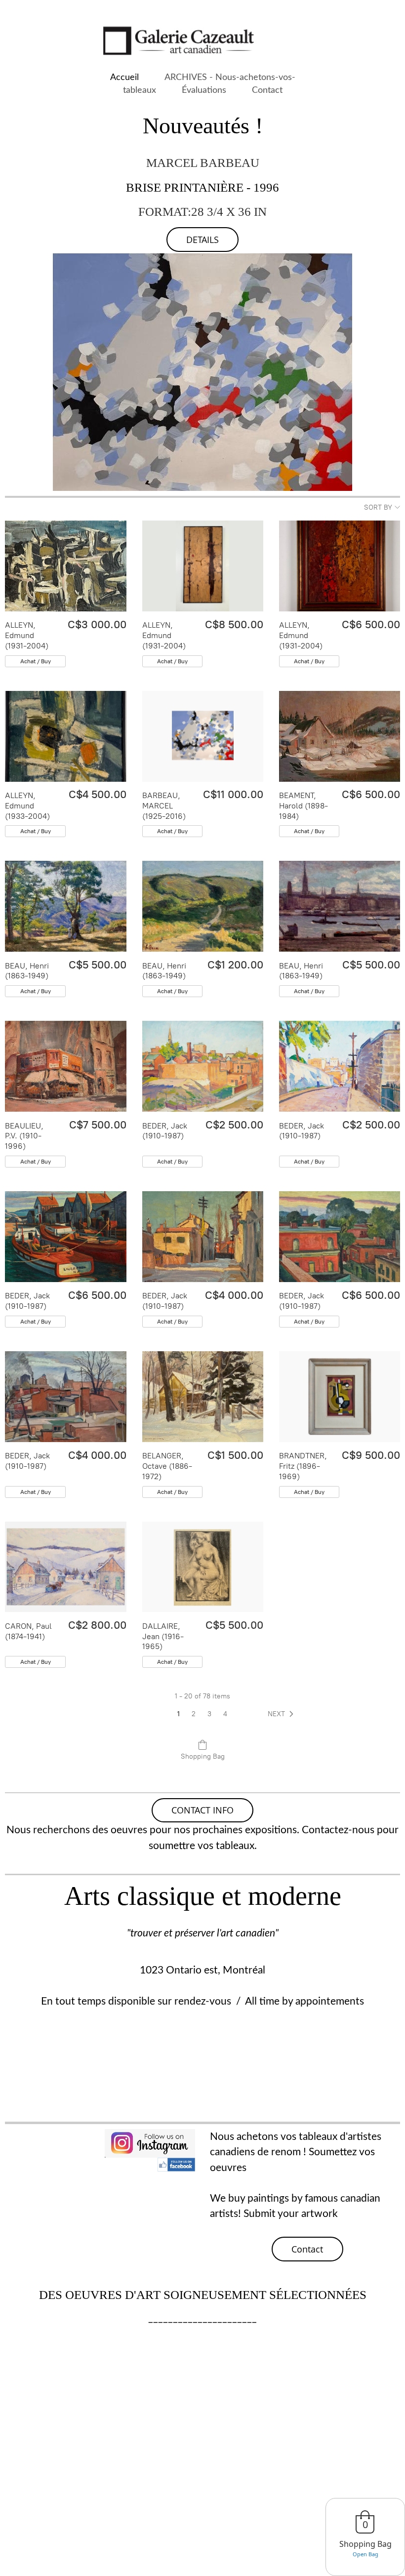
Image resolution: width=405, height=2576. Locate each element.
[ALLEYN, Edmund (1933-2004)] (65, 736)
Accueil (124, 77)
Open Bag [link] (365, 2554)
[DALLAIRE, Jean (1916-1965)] (203, 1567)
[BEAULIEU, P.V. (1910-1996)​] (65, 1066)
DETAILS (202, 240)
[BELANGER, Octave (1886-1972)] (203, 1397)
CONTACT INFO (202, 1810)
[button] (283, 1714)
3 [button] (209, 1714)
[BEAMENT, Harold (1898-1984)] (340, 736)
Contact (267, 90)
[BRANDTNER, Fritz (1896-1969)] (340, 1397)
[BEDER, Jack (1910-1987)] (203, 1066)
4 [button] (225, 1714)
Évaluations (204, 90)
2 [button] (194, 1714)
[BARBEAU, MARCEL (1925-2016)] (203, 736)
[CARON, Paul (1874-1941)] (65, 1567)
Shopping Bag (203, 1756)
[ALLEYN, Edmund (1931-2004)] (65, 566)
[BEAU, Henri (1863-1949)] (65, 906)
